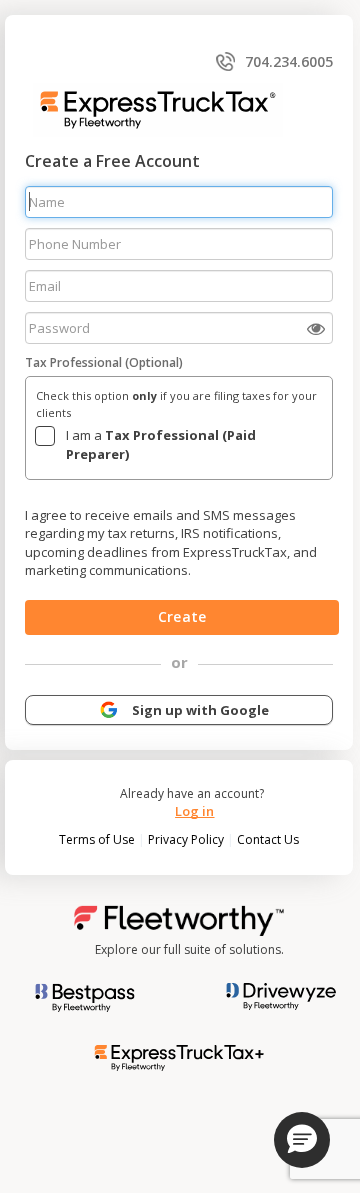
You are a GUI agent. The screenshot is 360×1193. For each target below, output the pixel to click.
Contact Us (268, 839)
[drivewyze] (273, 995)
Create (182, 616)
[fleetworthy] (179, 919)
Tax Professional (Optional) (104, 362)
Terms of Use (98, 839)
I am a (161, 444)
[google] (109, 708)
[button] (302, 1140)
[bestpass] (85, 996)
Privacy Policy (187, 839)
